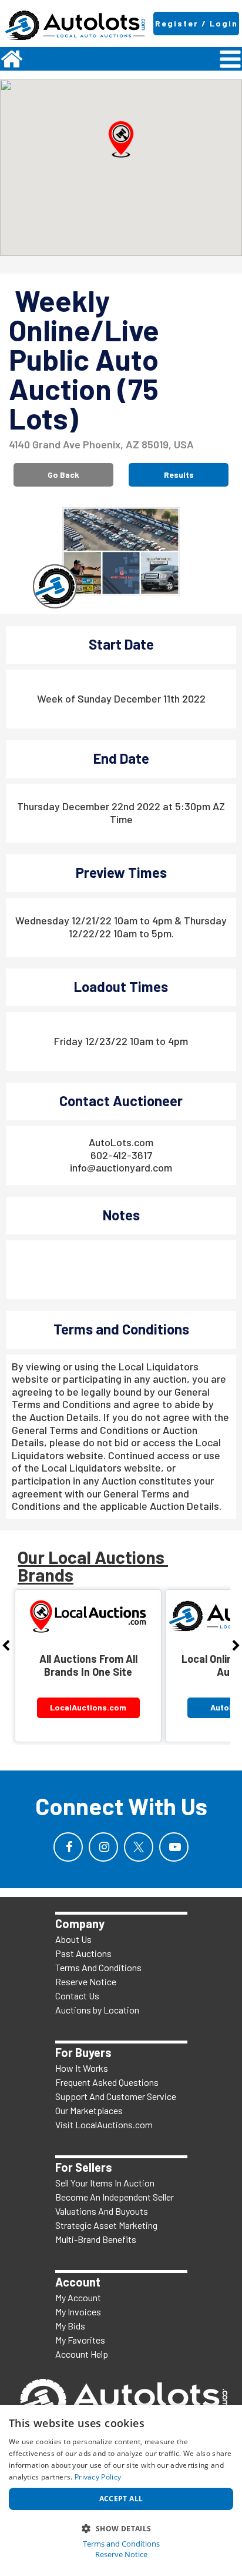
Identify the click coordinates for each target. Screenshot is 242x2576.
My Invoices (78, 2312)
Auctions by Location (97, 2010)
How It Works (82, 2068)
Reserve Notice (86, 1981)
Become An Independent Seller (115, 2197)
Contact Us (77, 1996)
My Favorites (80, 2340)
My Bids (70, 2326)
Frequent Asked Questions (107, 2082)
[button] (121, 139)
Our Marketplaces (89, 2110)
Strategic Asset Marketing (106, 2225)
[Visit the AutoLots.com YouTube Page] (174, 1847)
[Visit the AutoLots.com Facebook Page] (68, 1847)
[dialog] (121, 2490)
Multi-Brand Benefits (96, 2239)
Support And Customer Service (116, 2096)
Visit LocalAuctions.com (104, 2124)
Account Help (82, 2354)
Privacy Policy (98, 2477)
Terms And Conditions (98, 1967)
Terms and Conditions (121, 2544)
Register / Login (196, 23)
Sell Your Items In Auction (105, 2183)
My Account (78, 2297)
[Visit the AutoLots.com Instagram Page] (103, 1847)
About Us (73, 1939)
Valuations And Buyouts (102, 2211)
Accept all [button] (121, 2499)
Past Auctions (83, 1953)
